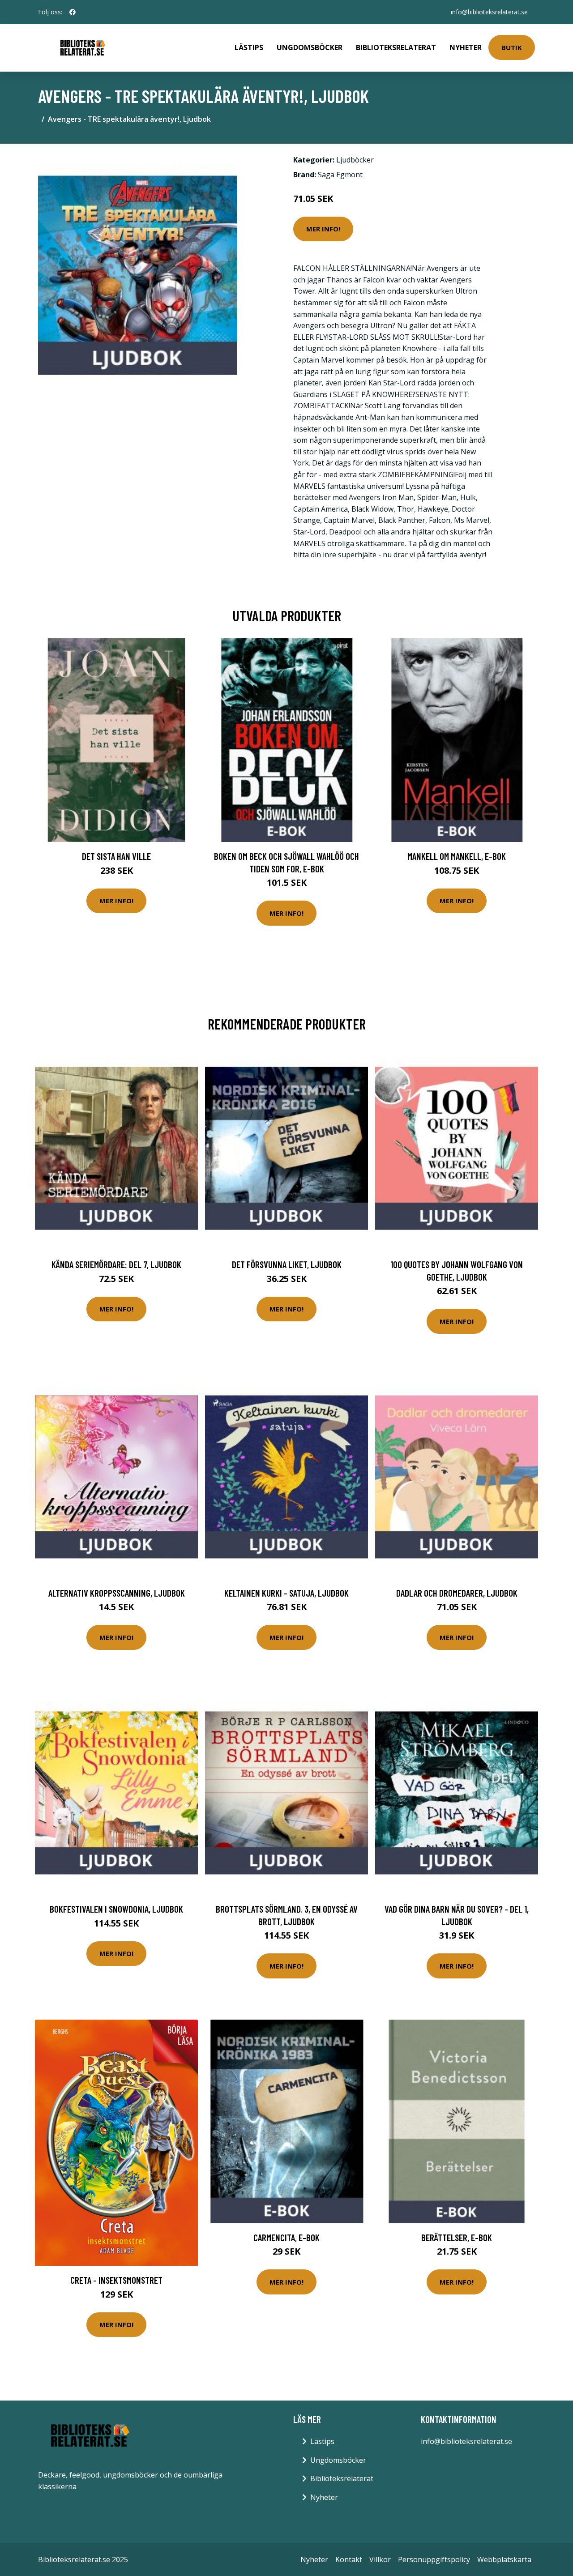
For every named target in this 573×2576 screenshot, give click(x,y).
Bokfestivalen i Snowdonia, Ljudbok (116, 1909)
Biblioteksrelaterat (396, 47)
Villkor (380, 2559)
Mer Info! (323, 229)
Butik (512, 47)
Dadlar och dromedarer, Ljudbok (457, 1593)
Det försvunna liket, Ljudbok (287, 1264)
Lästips (249, 47)
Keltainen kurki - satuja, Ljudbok (286, 1593)
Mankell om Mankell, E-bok (457, 856)
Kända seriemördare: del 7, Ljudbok (116, 1264)
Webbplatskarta (504, 2559)
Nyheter (466, 47)
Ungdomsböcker (310, 47)
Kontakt (349, 2559)
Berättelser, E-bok (457, 2237)
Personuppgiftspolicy (434, 2559)
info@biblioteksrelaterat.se (489, 12)
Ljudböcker (355, 160)
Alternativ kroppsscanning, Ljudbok (117, 1593)
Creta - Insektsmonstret (116, 2280)
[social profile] (73, 12)
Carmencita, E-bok (286, 2237)
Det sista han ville (116, 856)
